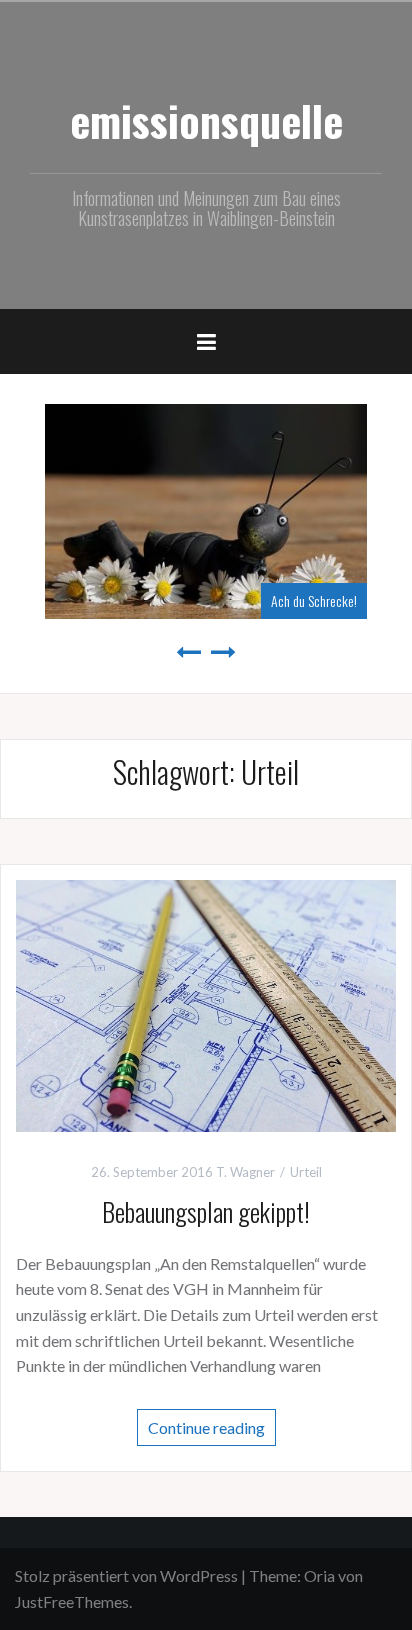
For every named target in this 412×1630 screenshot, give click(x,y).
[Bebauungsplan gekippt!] (206, 1002)
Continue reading (206, 1426)
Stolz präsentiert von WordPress (126, 1575)
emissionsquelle (206, 120)
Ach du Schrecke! (94, 600)
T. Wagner (245, 1172)
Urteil (306, 1172)
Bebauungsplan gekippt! (206, 1211)
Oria (319, 1575)
